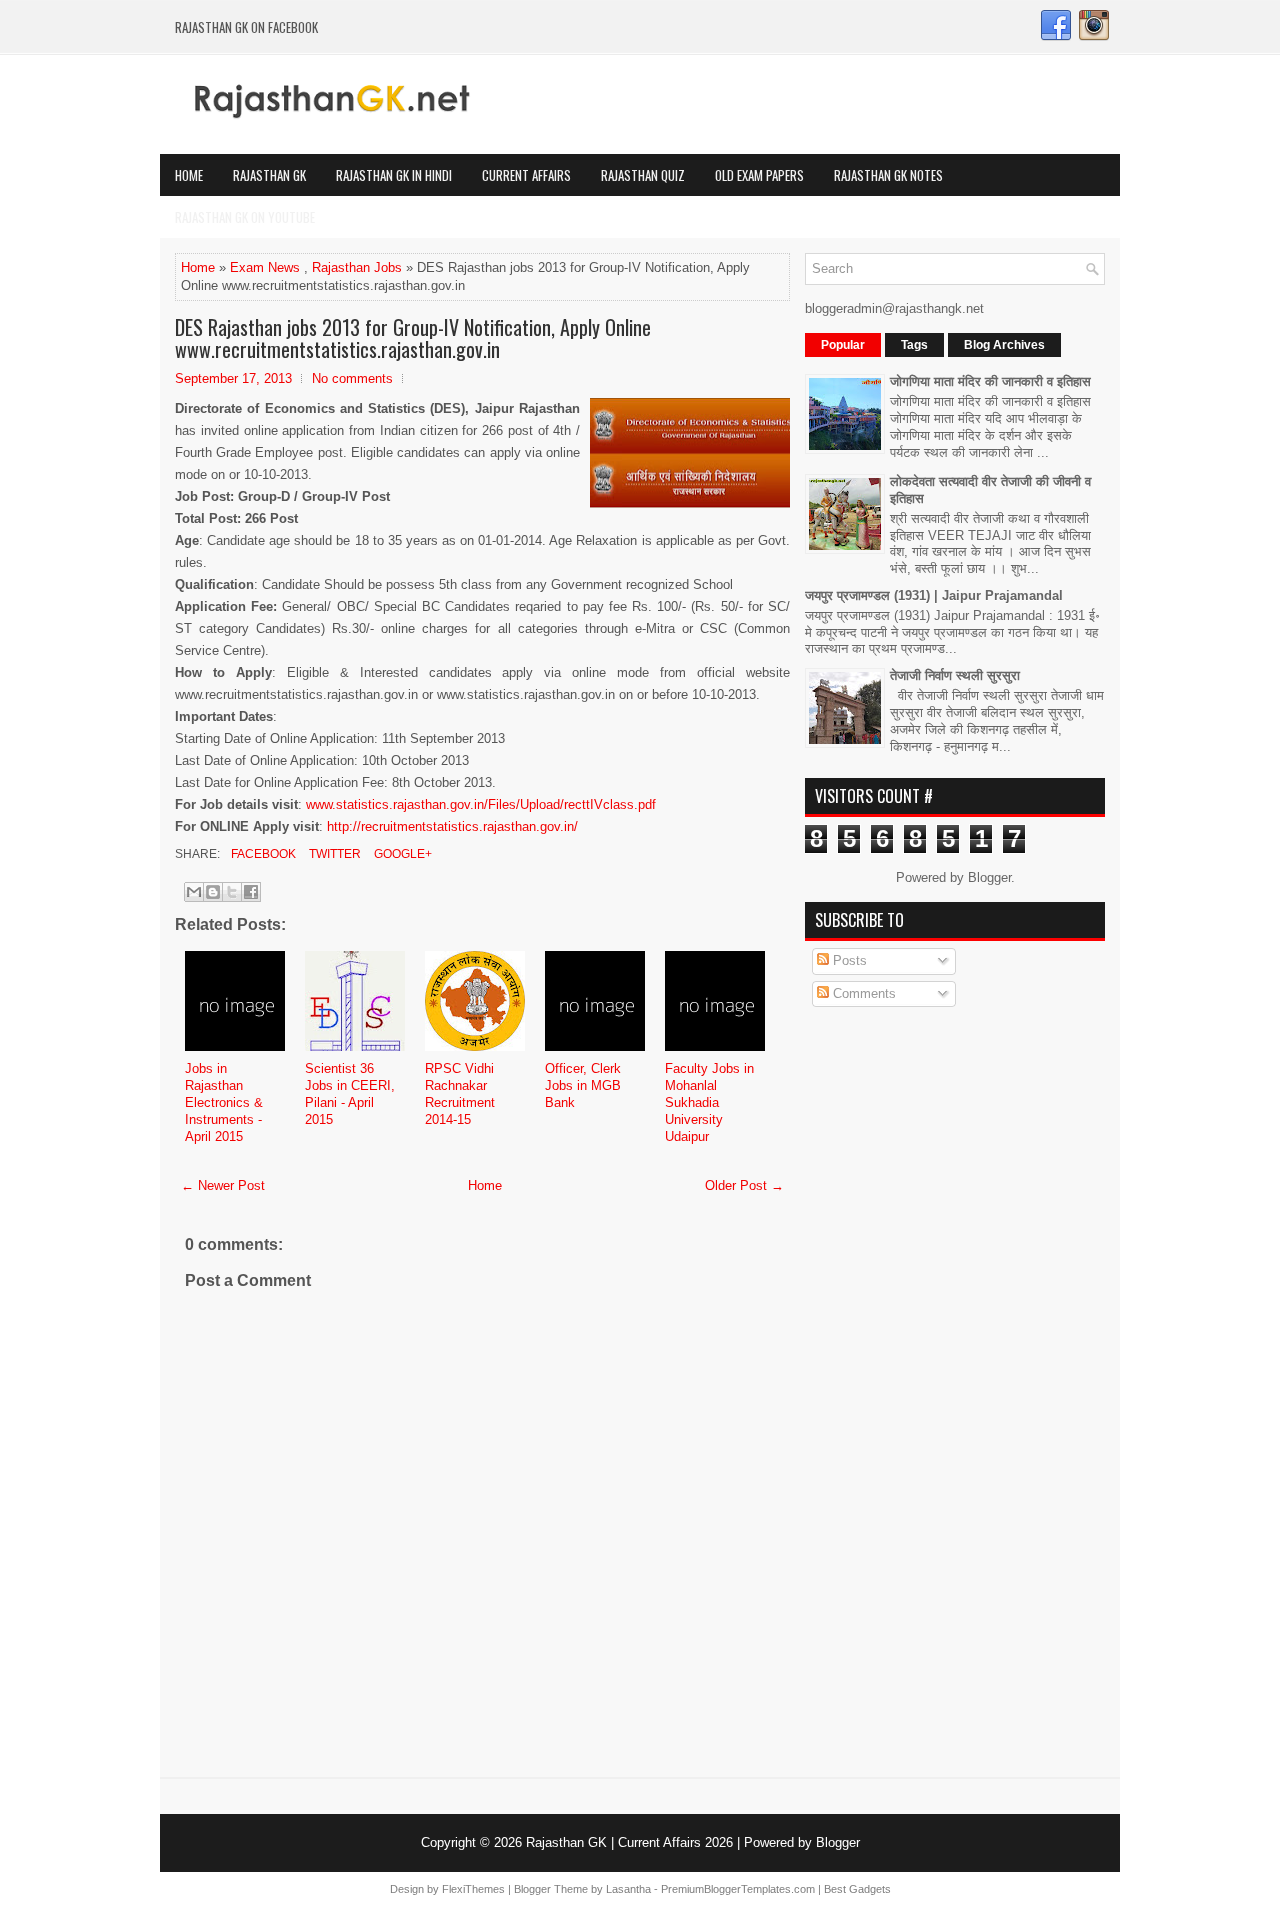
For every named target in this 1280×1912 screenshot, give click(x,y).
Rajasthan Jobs (357, 267)
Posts (848, 960)
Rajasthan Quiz (643, 175)
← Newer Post (223, 1185)
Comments (862, 993)
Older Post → (744, 1185)
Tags (914, 345)
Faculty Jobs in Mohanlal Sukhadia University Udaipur (709, 1102)
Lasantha (628, 1889)
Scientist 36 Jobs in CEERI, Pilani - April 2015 (350, 1094)
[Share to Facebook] (251, 892)
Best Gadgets (857, 1889)
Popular (843, 345)
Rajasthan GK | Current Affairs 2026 (629, 1842)
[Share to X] (232, 892)
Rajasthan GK (269, 175)
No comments (352, 378)
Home (189, 175)
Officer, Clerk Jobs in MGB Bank (583, 1085)
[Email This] (194, 892)
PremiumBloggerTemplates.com (738, 1889)
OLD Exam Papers (759, 175)
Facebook (262, 854)
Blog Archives (1004, 345)
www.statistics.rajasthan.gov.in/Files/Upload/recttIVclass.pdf (481, 804)
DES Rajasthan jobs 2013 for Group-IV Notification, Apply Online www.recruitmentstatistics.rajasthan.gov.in (413, 338)
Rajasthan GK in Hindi (394, 175)
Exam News (265, 267)
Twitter (333, 854)
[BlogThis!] (213, 892)
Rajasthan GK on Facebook (246, 27)
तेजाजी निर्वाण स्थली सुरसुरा (955, 675)
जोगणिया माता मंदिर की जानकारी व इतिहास (990, 381)
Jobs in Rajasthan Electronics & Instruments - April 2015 (224, 1102)
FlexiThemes (473, 1889)
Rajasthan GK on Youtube (245, 217)
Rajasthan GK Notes (888, 175)
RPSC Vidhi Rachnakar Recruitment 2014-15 (460, 1094)
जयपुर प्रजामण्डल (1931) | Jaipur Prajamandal (934, 595)
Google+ (401, 854)
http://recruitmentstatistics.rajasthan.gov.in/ (452, 826)
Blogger (989, 877)
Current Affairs (526, 175)
